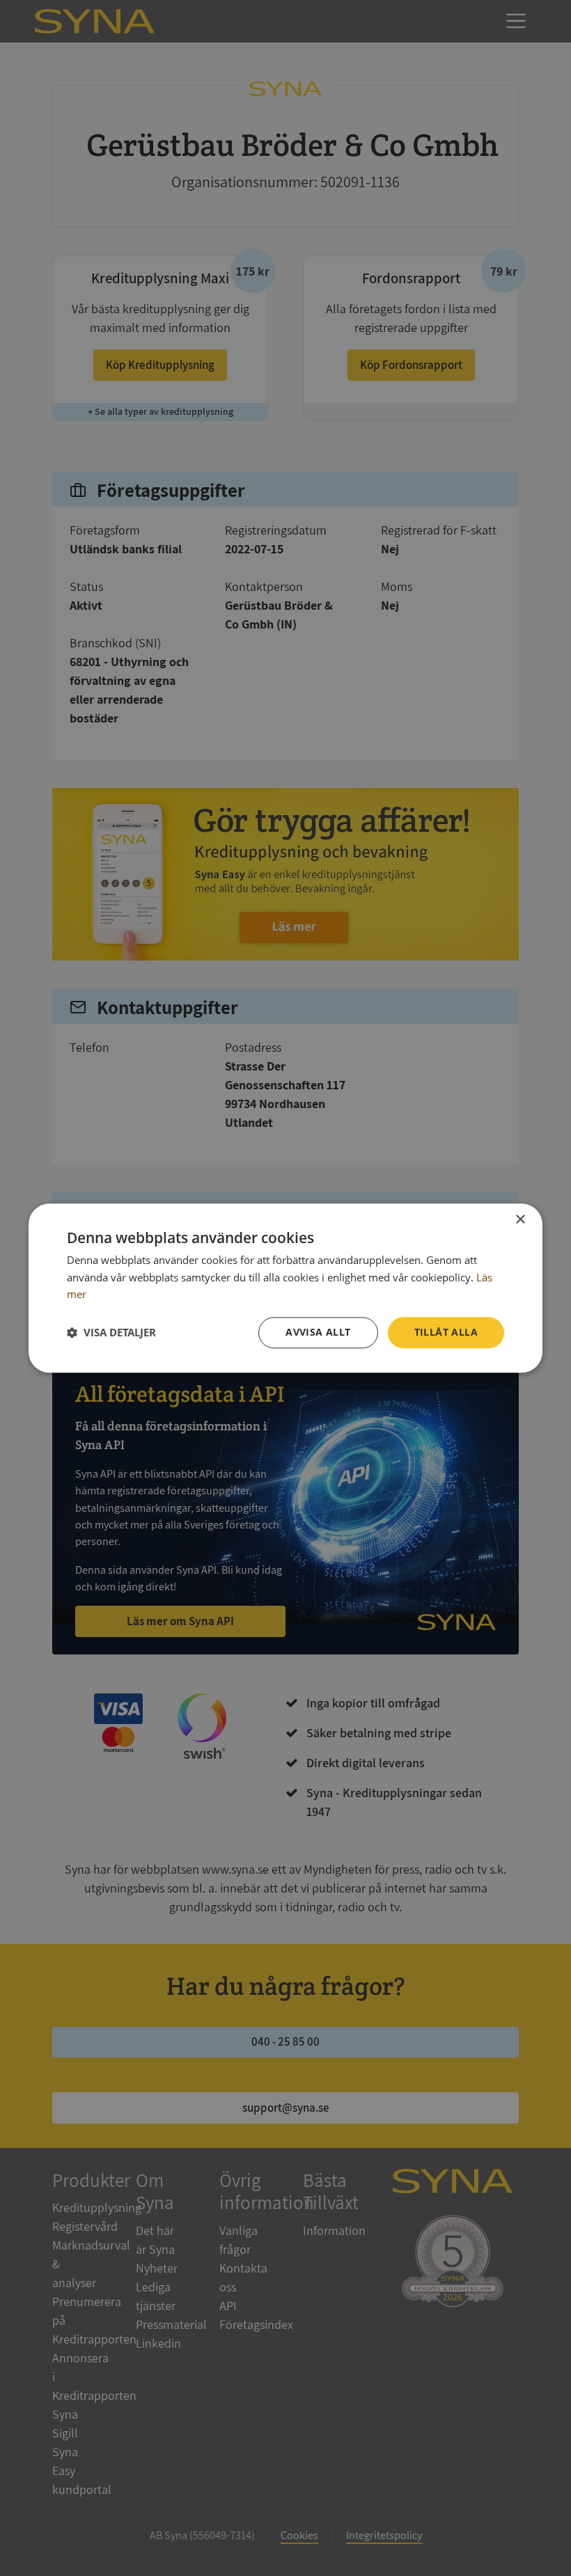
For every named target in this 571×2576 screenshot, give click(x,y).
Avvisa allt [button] (318, 1332)
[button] (111, 1333)
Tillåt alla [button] (446, 1332)
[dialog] (285, 1288)
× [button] (520, 1220)
